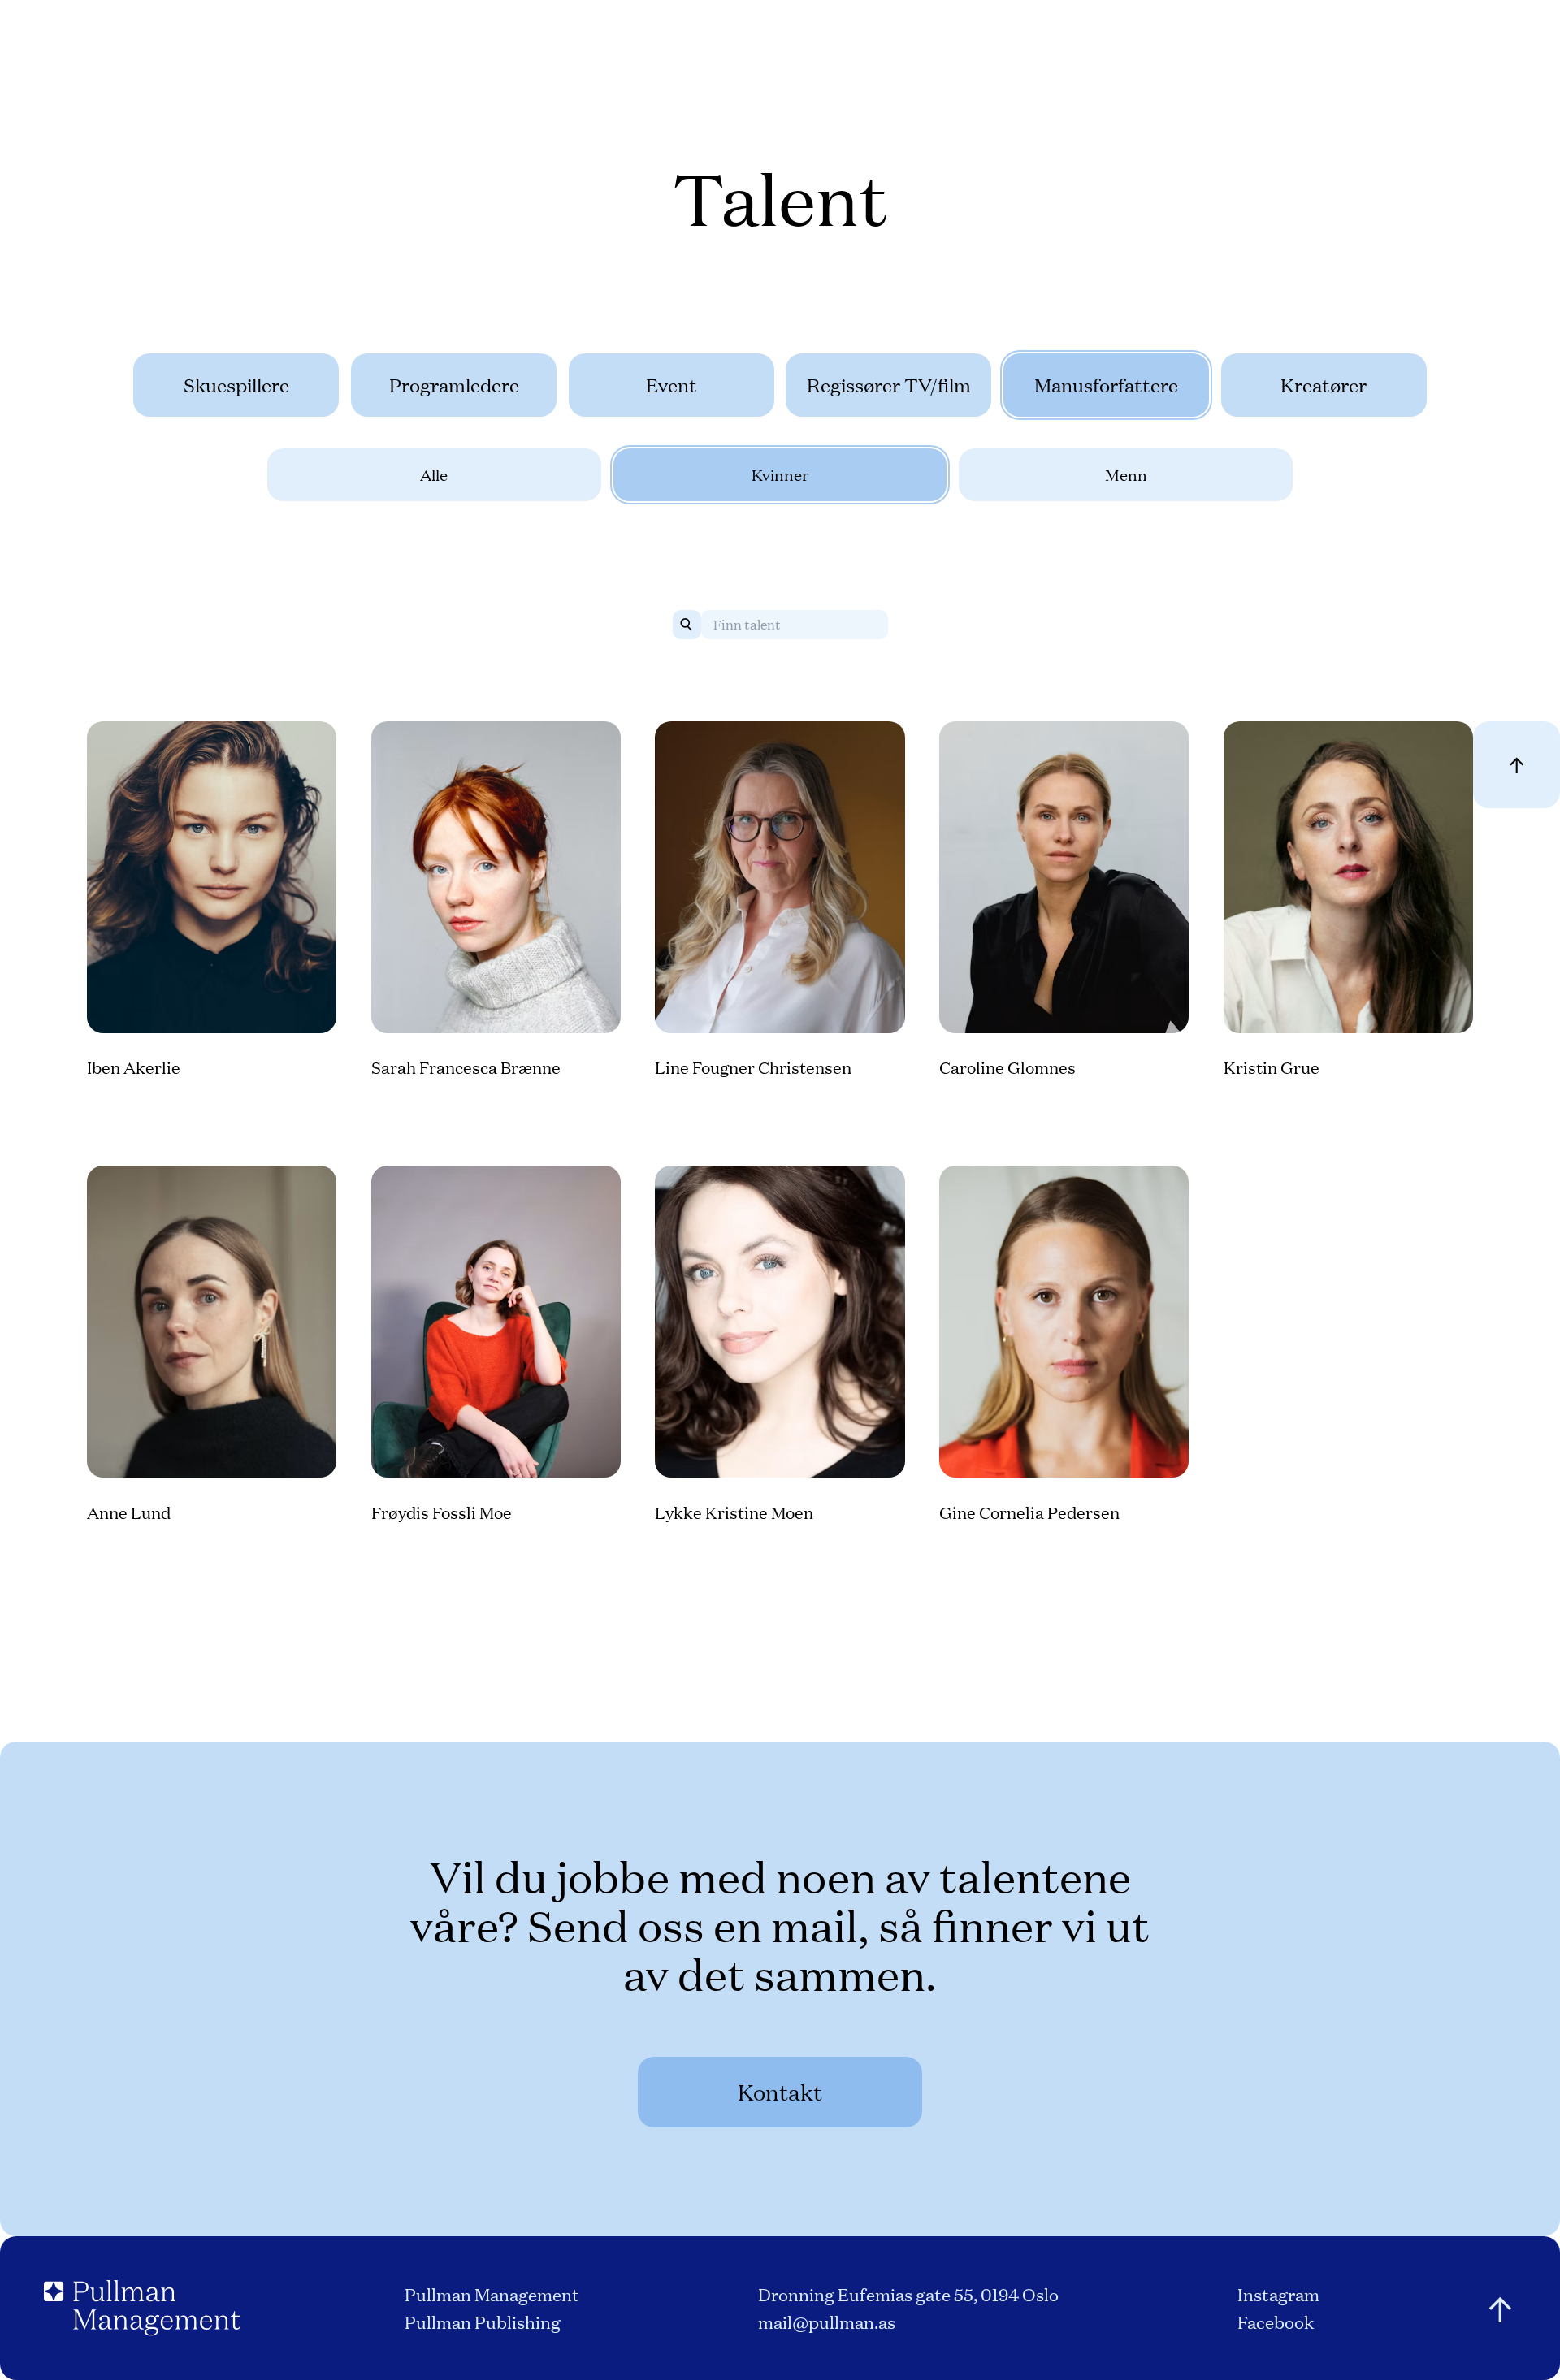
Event (672, 385)
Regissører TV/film (889, 385)
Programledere (454, 385)
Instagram (1278, 2293)
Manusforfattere (1106, 385)
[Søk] (687, 625)
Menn (1126, 474)
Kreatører (1324, 385)
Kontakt (780, 2091)
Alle (434, 474)
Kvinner (780, 474)
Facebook (1276, 2321)
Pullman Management (492, 2293)
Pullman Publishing (483, 2321)
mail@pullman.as (827, 2321)
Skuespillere (236, 385)
